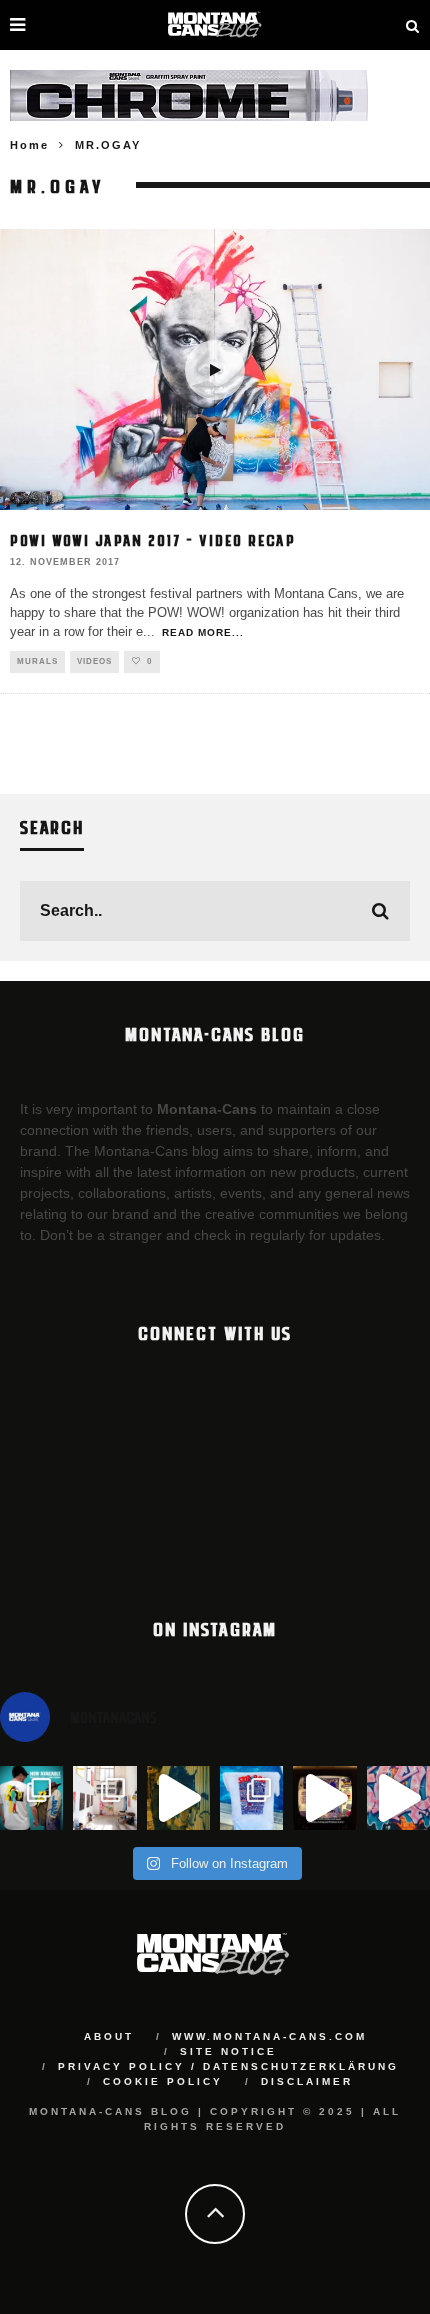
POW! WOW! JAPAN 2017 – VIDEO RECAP (153, 540)
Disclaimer (307, 2081)
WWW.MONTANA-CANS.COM (269, 2036)
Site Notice (228, 2051)
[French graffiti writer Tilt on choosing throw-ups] (178, 1797)
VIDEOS (94, 661)
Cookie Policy (163, 2081)
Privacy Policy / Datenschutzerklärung (228, 2066)
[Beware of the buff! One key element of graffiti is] (104, 1797)
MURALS (37, 661)
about (109, 2036)
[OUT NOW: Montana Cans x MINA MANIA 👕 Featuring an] (31, 1797)
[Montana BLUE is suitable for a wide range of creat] (398, 1797)
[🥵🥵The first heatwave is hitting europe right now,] (324, 1797)
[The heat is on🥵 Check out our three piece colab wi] (251, 1797)
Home (29, 145)
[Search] (413, 25)
